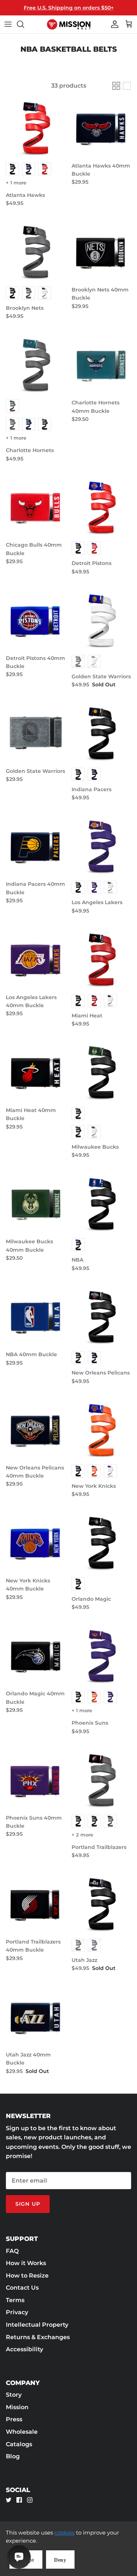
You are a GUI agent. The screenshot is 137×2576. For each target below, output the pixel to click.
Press (14, 2419)
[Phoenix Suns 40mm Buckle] (36, 1780)
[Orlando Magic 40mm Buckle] (36, 1656)
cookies (64, 2533)
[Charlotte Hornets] (36, 365)
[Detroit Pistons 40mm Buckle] (36, 620)
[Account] (113, 24)
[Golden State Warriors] (102, 620)
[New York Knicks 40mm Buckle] (36, 1543)
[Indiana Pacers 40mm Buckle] (36, 847)
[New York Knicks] (102, 1430)
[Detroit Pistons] (102, 507)
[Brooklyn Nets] (36, 252)
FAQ (12, 2251)
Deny (60, 2560)
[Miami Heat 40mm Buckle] (36, 1072)
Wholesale (22, 2432)
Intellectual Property (37, 2325)
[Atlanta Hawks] (36, 128)
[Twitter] (9, 2500)
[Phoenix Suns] (102, 1656)
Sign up (28, 2204)
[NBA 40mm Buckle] (36, 1317)
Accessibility (24, 2349)
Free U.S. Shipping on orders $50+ (69, 8)
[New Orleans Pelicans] (102, 1317)
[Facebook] (19, 2500)
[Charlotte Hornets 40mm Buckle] (102, 365)
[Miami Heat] (102, 959)
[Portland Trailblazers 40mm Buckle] (36, 1904)
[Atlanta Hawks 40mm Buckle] (102, 128)
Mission (17, 2407)
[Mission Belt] (69, 24)
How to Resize (27, 2276)
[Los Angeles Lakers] (102, 847)
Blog (13, 2456)
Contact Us (22, 2288)
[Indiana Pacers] (102, 733)
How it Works (26, 2263)
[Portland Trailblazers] (102, 1780)
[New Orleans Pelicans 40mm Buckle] (36, 1430)
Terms (15, 2300)
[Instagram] (30, 2500)
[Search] (24, 24)
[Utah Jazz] (102, 1904)
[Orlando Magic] (102, 1543)
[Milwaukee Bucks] (102, 1072)
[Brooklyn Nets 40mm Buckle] (102, 252)
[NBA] (102, 1204)
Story (14, 2395)
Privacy (17, 2312)
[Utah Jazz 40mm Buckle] (36, 2017)
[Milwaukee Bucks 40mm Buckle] (36, 1204)
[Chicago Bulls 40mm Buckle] (36, 507)
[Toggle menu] (8, 24)
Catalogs (19, 2444)
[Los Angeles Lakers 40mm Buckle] (36, 959)
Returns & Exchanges (38, 2337)
